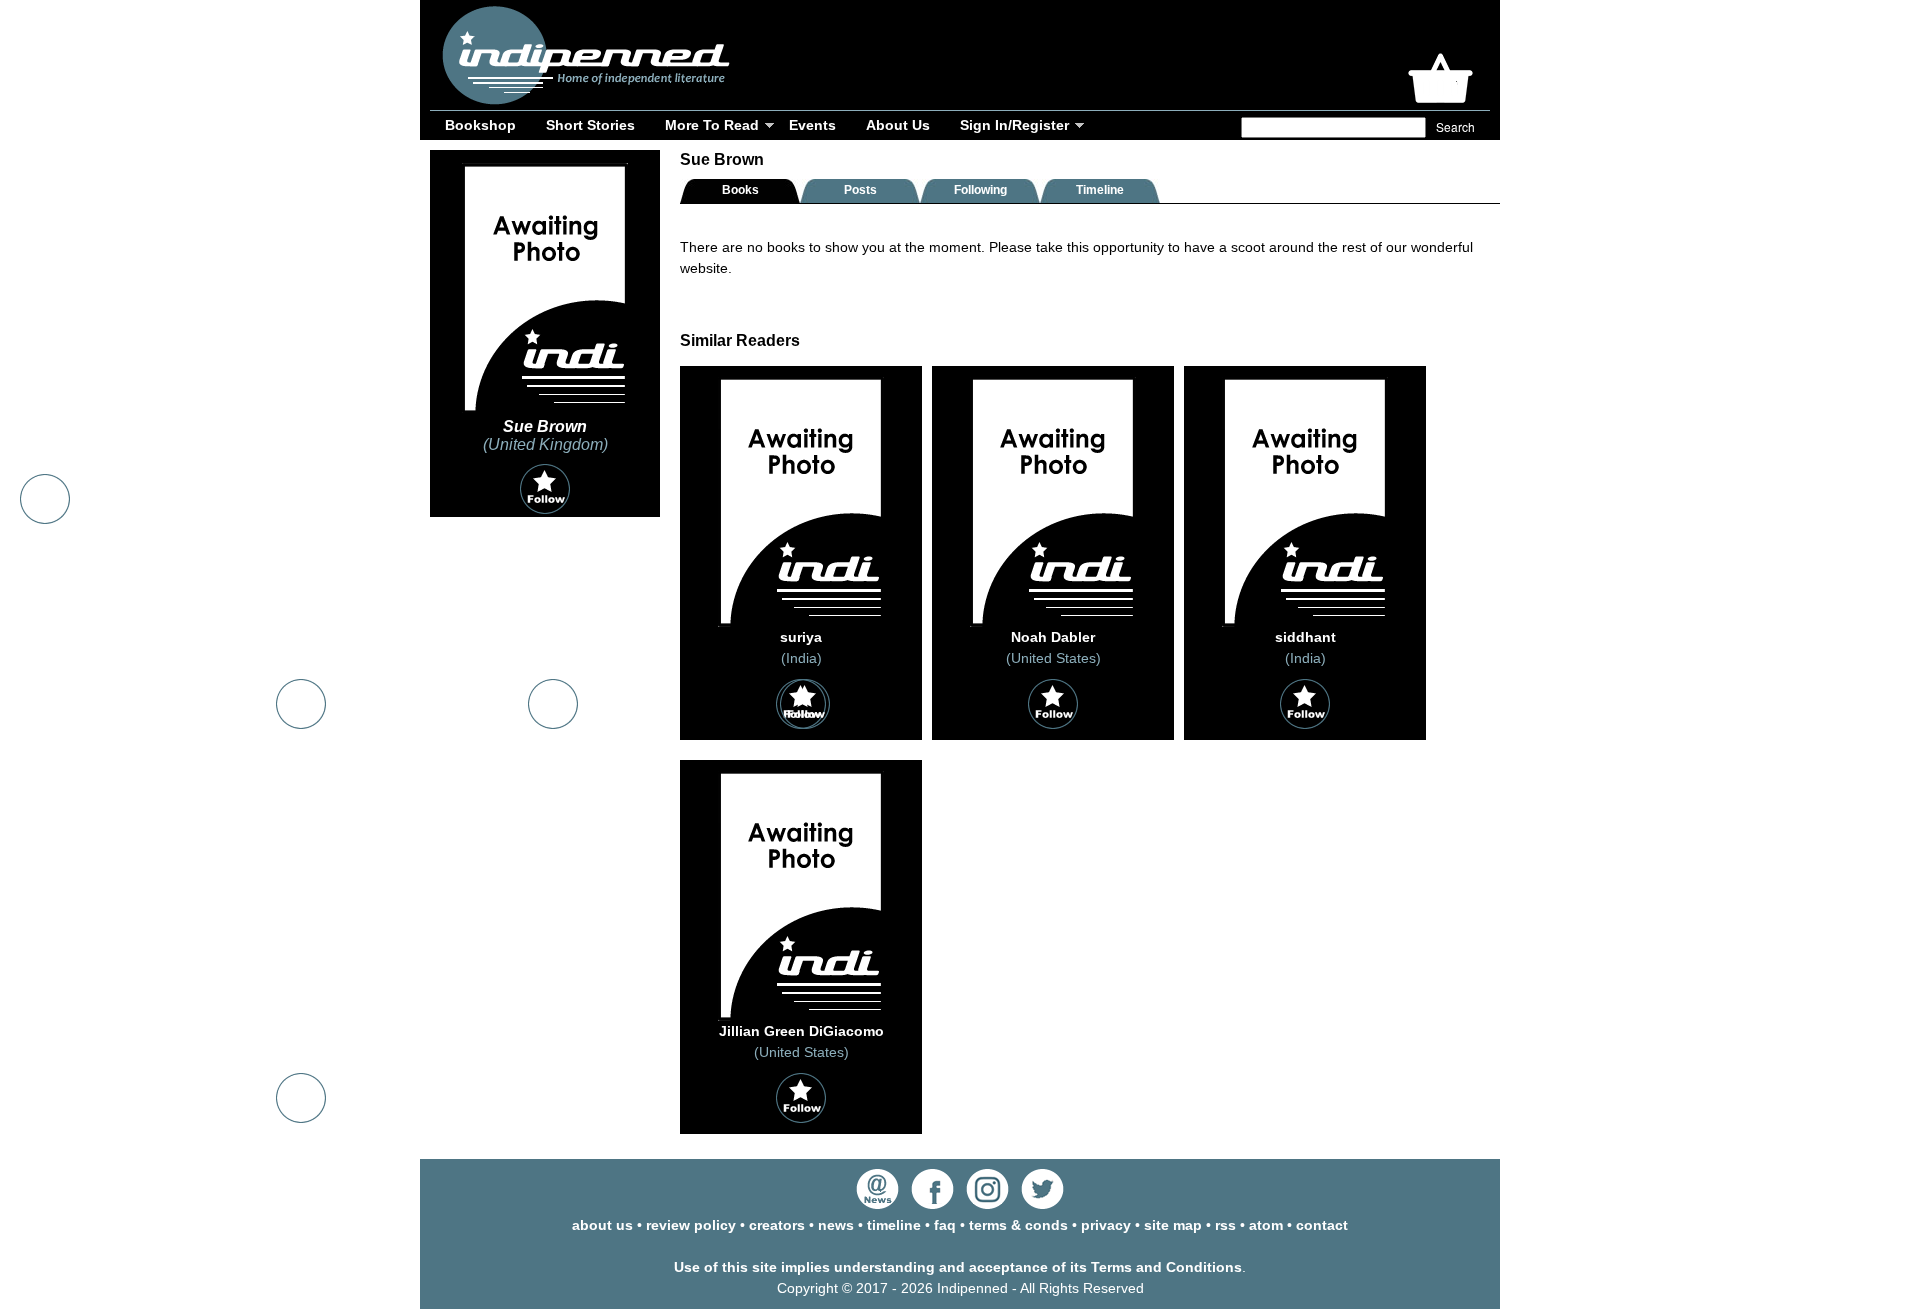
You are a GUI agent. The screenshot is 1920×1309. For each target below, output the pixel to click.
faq (945, 1225)
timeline (894, 1225)
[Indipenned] (583, 97)
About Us (898, 125)
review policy (691, 1225)
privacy (1106, 1225)
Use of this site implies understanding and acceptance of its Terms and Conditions (958, 1267)
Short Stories (590, 125)
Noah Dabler (1053, 637)
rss (1225, 1225)
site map (1173, 1225)
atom (1266, 1225)
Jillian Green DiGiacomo (801, 1031)
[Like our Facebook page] (932, 1204)
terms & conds (1018, 1225)
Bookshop (480, 125)
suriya (801, 637)
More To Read (712, 125)
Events (812, 125)
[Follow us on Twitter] (1042, 1204)
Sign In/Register (1014, 125)
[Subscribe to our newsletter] (877, 1204)
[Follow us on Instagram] (987, 1204)
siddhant (1305, 637)
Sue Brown (545, 426)
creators (777, 1225)
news (836, 1225)
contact (1322, 1225)
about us (602, 1225)
